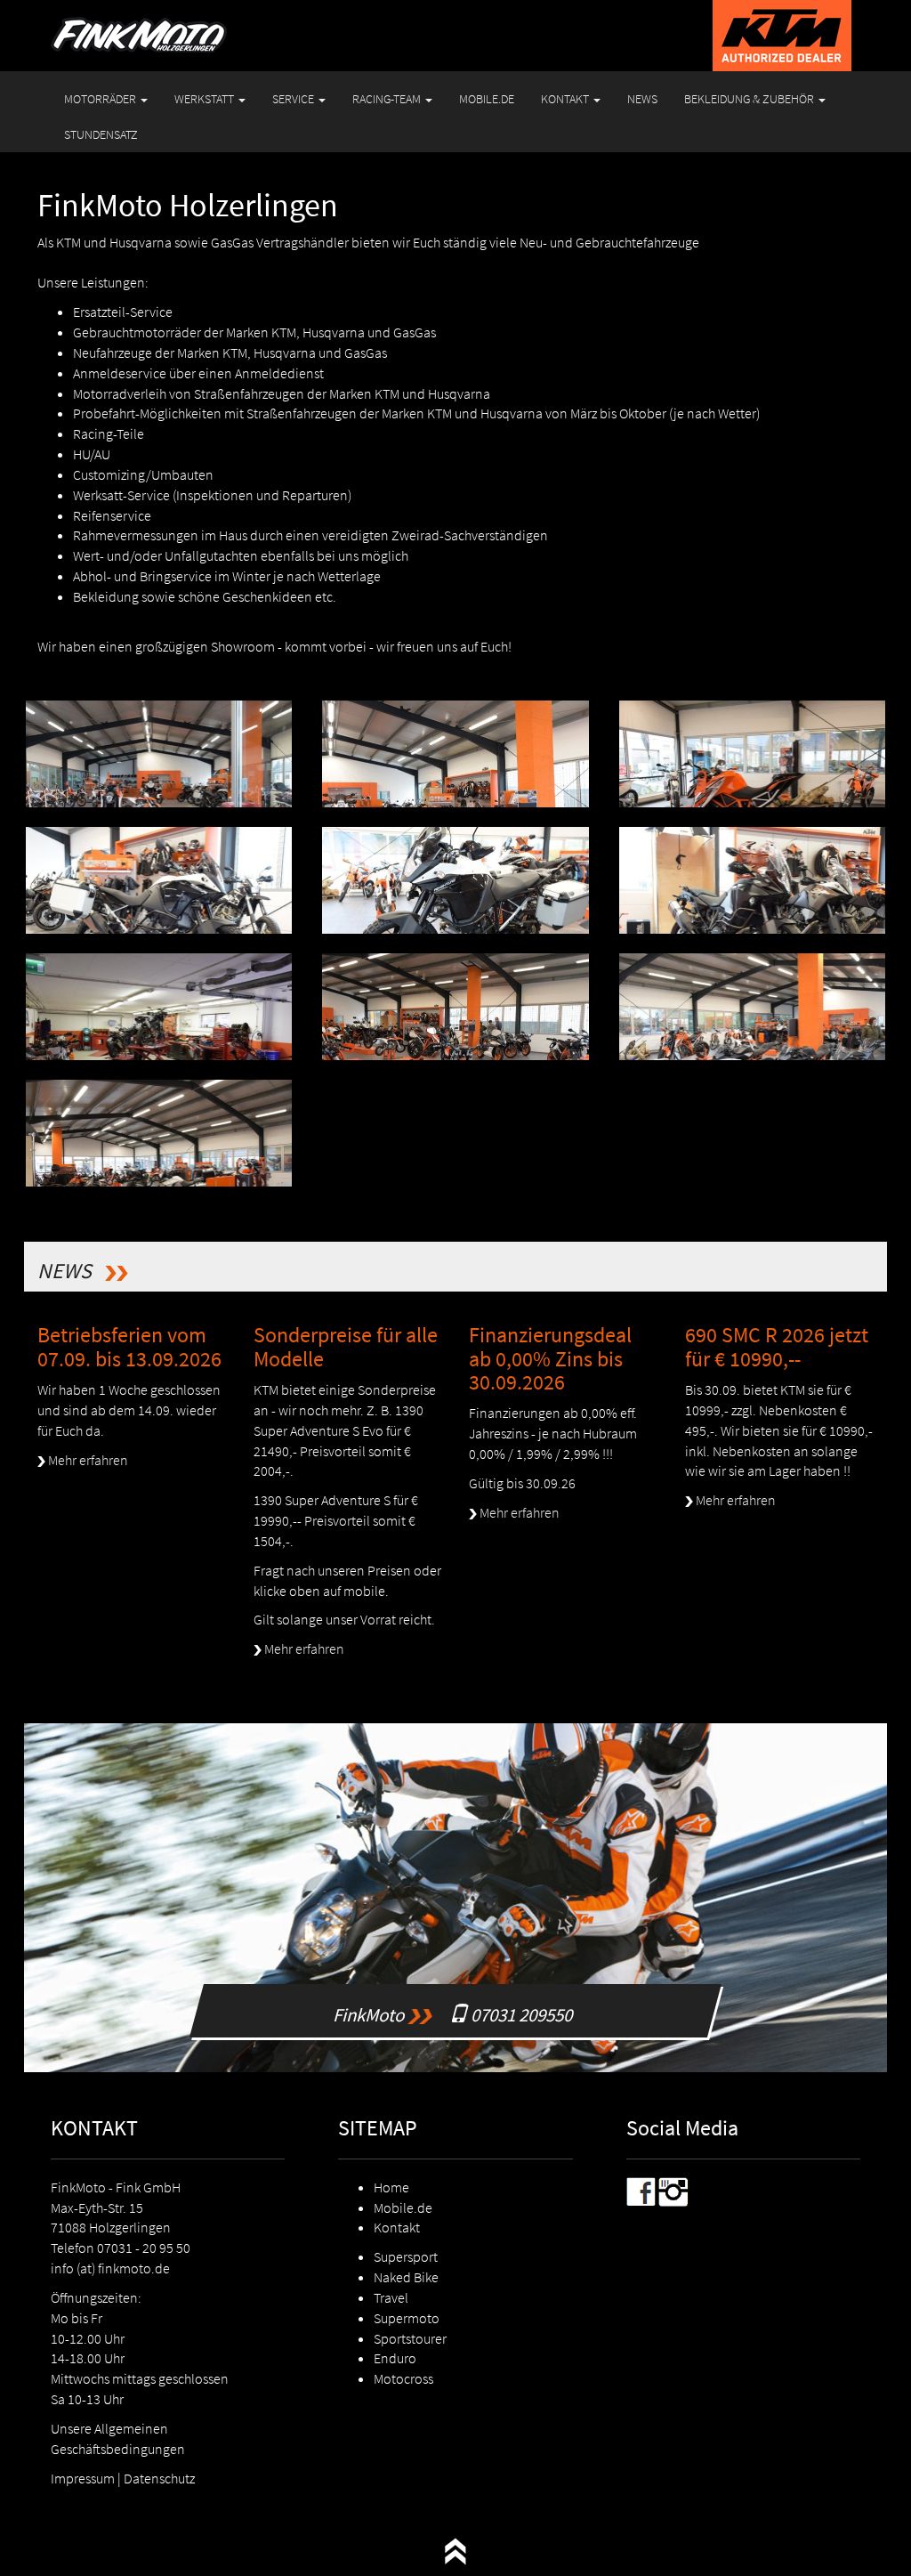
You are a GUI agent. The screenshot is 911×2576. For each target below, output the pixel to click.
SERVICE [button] (294, 99)
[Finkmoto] (139, 22)
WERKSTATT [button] (206, 99)
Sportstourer (410, 2338)
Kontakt (397, 2227)
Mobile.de (403, 2207)
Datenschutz (159, 2478)
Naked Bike (406, 2277)
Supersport (406, 2256)
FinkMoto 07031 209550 (455, 2010)
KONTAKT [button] (566, 99)
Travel (391, 2297)
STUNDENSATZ (101, 134)
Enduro (395, 2358)
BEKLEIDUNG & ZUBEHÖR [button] (750, 99)
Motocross (403, 2378)
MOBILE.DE (487, 99)
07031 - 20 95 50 (144, 2248)
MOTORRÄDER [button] (101, 99)
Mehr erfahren (87, 1460)
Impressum (83, 2478)
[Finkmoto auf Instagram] (673, 2190)
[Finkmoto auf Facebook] (641, 2190)
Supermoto (407, 2318)
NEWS (642, 99)
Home (391, 2187)
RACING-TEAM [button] (388, 99)
